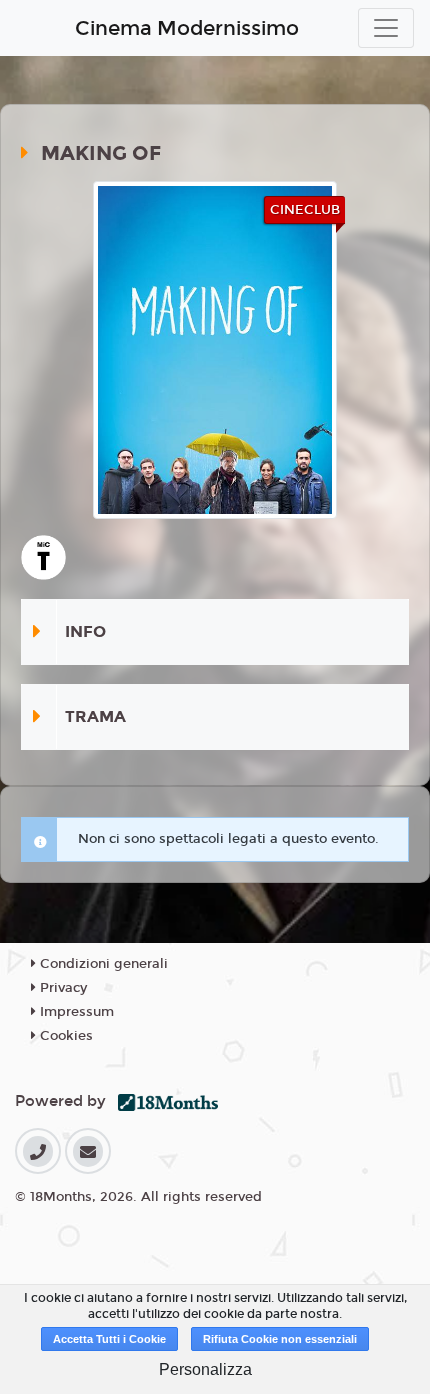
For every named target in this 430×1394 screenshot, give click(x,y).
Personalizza (205, 1369)
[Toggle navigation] (386, 28)
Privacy (61, 988)
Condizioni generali (102, 964)
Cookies (64, 1036)
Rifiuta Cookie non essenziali (280, 1339)
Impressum (75, 1012)
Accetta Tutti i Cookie (109, 1339)
